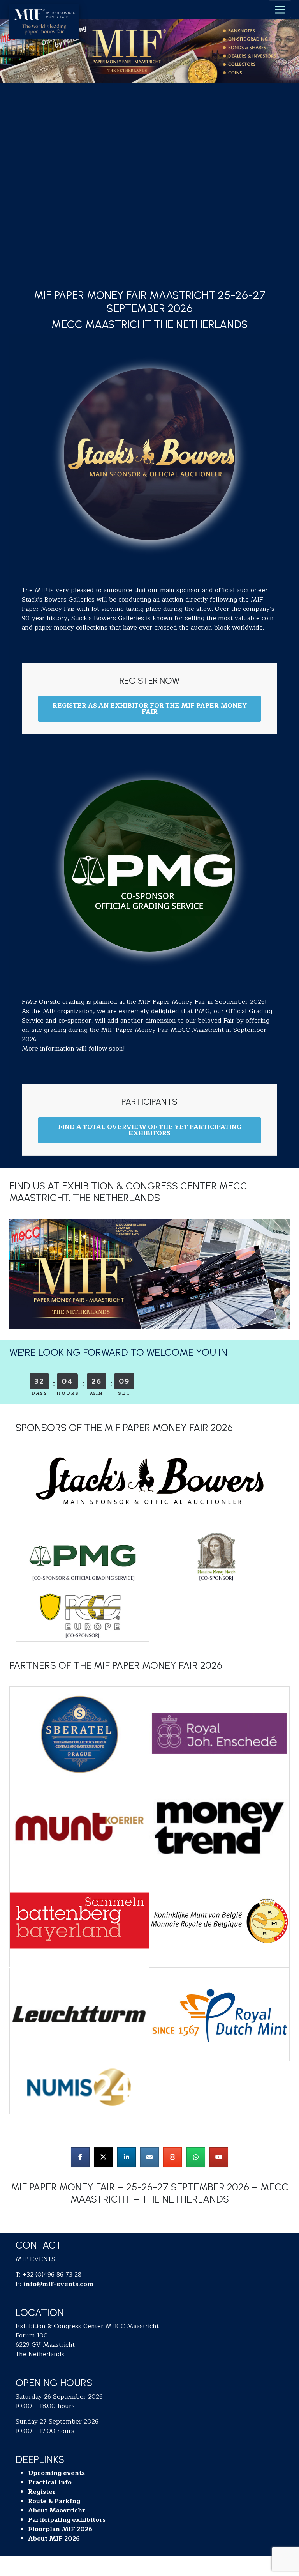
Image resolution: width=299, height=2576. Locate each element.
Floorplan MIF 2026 (60, 2529)
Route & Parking (54, 2501)
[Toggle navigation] (280, 9)
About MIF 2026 (54, 2539)
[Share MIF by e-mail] (149, 2157)
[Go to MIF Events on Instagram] (172, 2157)
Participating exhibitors (67, 2520)
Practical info (50, 2482)
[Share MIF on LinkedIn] (127, 2157)
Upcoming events (56, 2473)
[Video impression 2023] (219, 2157)
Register (42, 2492)
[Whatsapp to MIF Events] (196, 2157)
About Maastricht (56, 2511)
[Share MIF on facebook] (80, 2157)
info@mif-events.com (58, 2284)
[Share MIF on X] (103, 2157)
